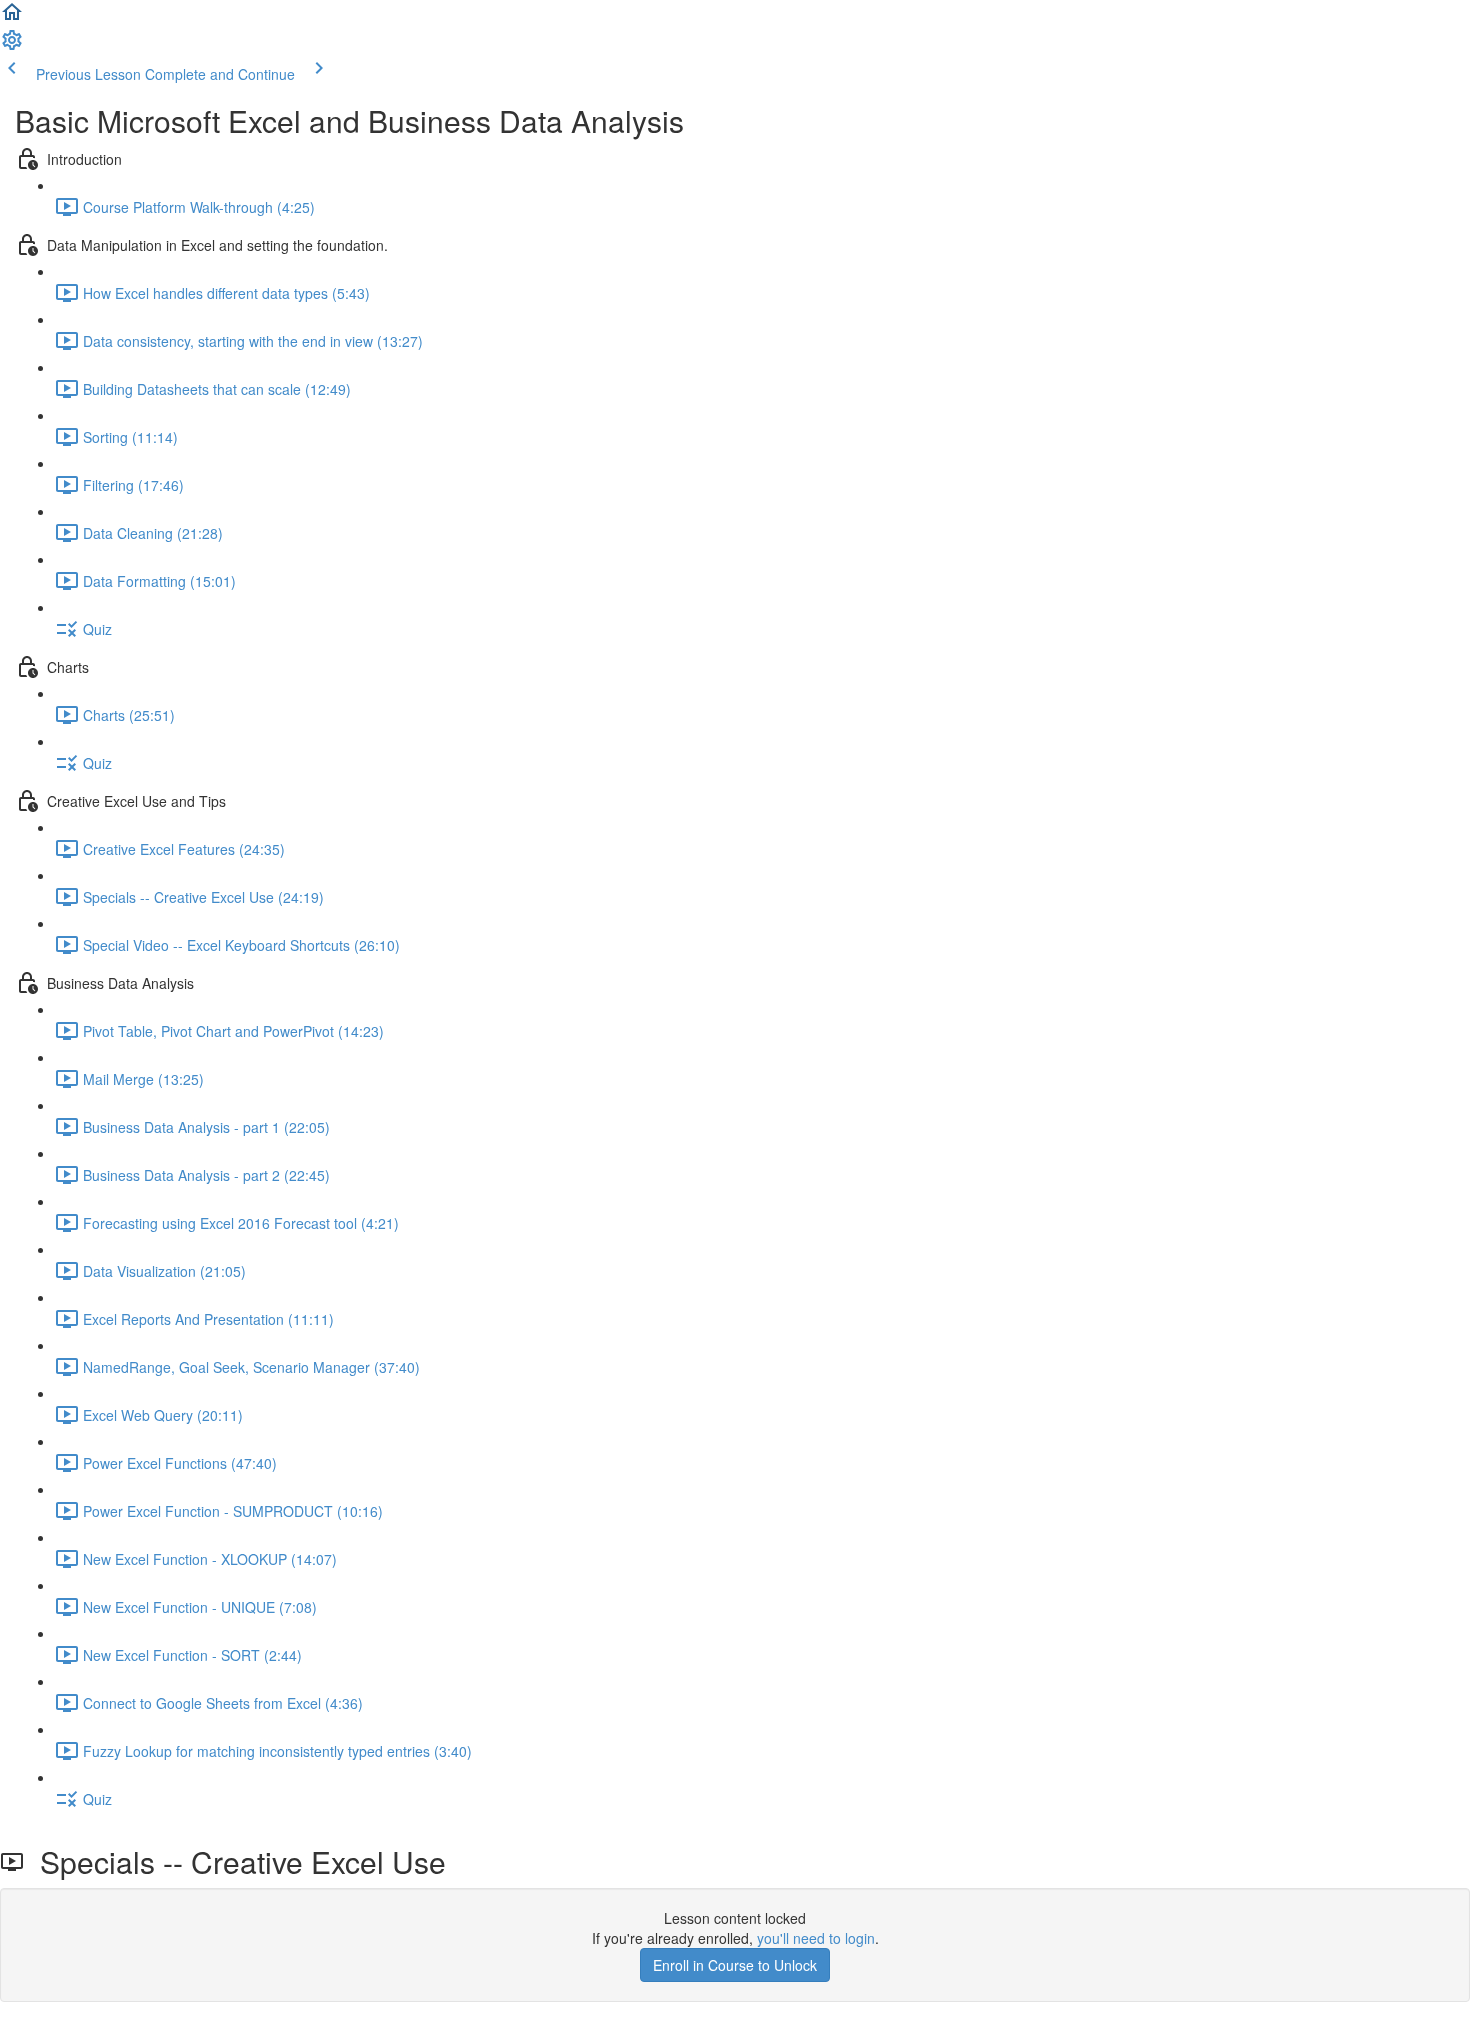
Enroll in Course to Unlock (735, 1965)
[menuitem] (12, 46)
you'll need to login (816, 1938)
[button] (12, 18)
